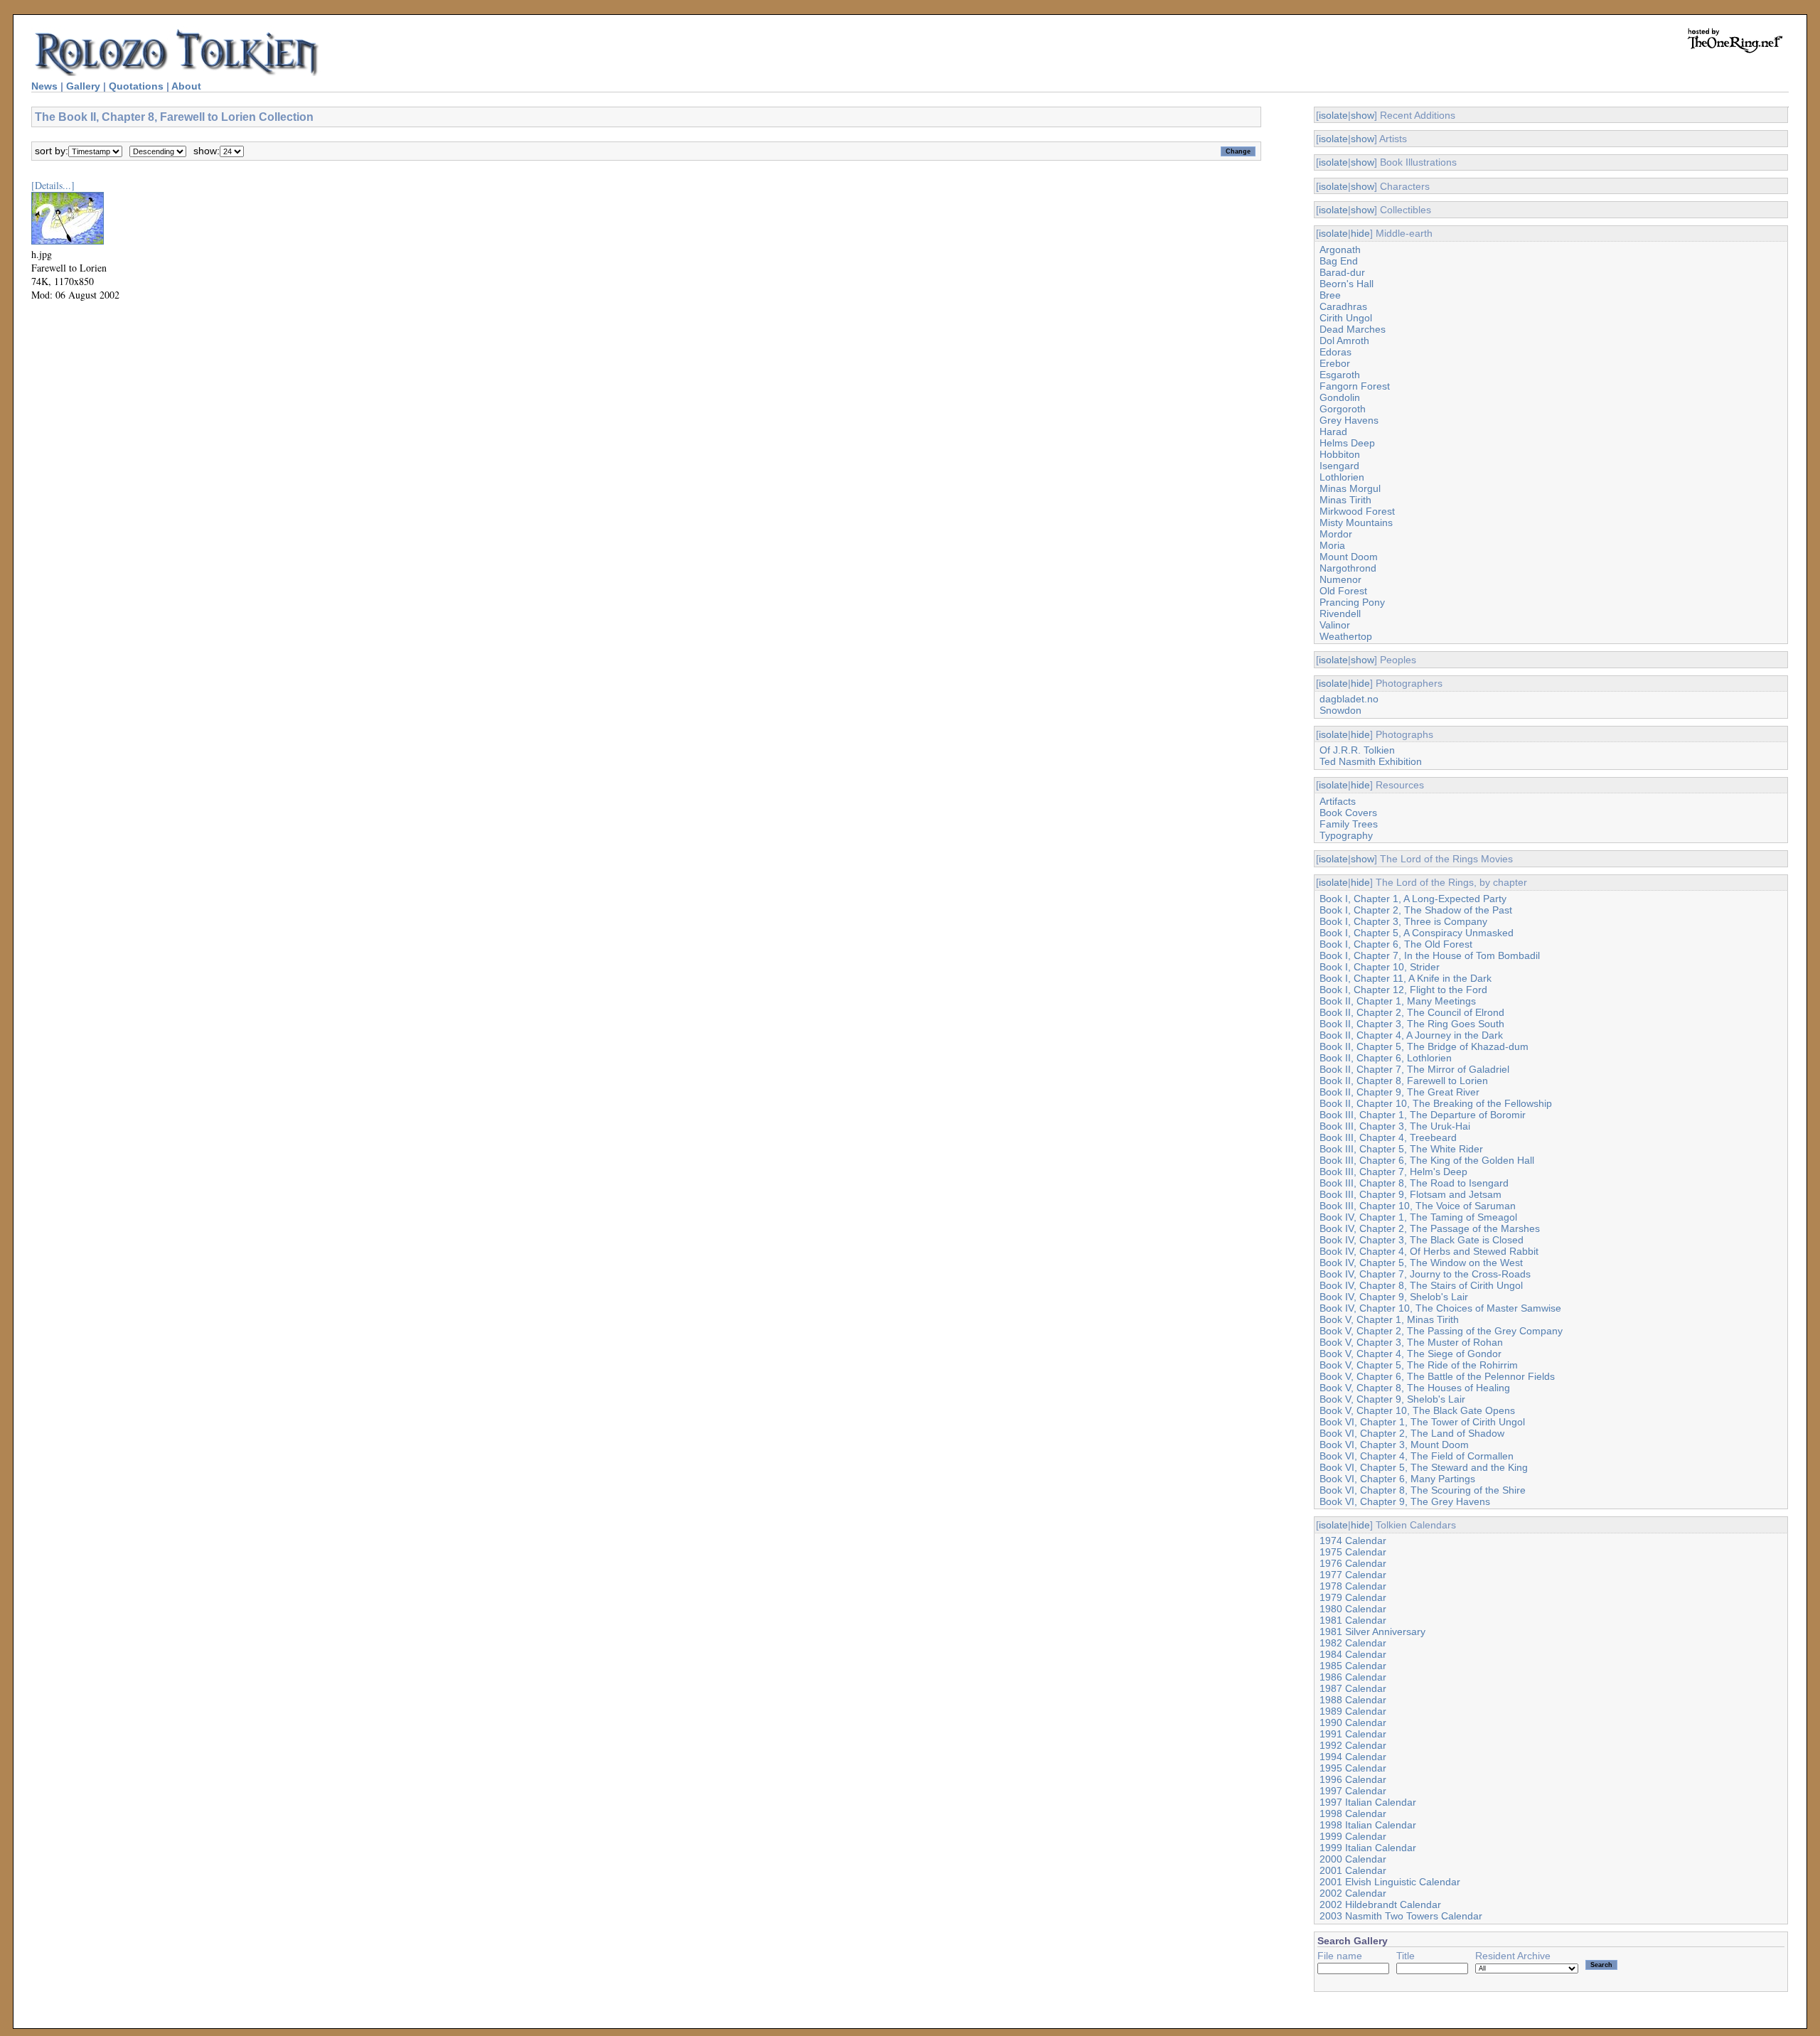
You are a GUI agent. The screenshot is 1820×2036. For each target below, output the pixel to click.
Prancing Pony (1352, 602)
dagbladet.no (1349, 699)
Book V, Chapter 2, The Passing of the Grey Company (1441, 1331)
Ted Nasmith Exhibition (1371, 761)
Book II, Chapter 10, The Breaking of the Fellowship (1436, 1103)
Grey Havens (1349, 420)
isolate (1333, 115)
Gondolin (1340, 397)
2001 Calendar (1353, 1870)
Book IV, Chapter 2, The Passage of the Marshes (1430, 1228)
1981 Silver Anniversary (1372, 1632)
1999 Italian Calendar (1368, 1848)
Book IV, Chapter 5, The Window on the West (1421, 1263)
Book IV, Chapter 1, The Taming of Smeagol (1418, 1217)
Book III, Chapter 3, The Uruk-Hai (1395, 1126)
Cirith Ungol (1346, 318)
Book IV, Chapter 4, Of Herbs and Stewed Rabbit (1429, 1251)
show (1363, 115)
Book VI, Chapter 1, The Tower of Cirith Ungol (1422, 1422)
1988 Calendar (1353, 1700)
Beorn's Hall (1347, 284)
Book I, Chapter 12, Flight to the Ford (1403, 990)
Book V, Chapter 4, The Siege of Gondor (1410, 1354)
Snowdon (1340, 710)
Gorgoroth (1343, 409)
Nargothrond (1348, 568)
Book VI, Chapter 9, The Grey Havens (1405, 1501)
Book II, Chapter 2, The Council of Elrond (1412, 1012)
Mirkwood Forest (1357, 511)
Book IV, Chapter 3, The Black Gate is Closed (1422, 1240)
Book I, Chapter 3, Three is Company (1403, 921)
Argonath (1340, 250)
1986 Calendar (1353, 1677)
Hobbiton (1340, 454)
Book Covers (1348, 813)
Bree (1330, 295)
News (44, 86)
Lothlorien (1342, 477)
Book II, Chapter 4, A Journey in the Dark (1411, 1035)
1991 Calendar (1353, 1734)
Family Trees (1349, 824)
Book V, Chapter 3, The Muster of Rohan (1411, 1342)
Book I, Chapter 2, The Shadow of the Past (1416, 910)
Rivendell (1340, 614)
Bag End (1339, 261)
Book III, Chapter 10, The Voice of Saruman (1418, 1206)
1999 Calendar (1353, 1836)
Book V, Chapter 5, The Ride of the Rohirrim (1419, 1365)
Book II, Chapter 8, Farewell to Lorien (1404, 1081)
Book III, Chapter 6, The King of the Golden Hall (1427, 1160)
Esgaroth (1340, 375)
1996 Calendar (1353, 1779)
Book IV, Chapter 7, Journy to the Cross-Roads (1425, 1274)
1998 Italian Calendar (1368, 1825)
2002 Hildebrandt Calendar (1380, 1904)
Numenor (1340, 579)
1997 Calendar (1353, 1791)
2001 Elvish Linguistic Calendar (1390, 1882)
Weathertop (1346, 636)
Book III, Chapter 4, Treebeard (1388, 1137)
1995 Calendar (1353, 1768)
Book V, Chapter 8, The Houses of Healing (1415, 1388)
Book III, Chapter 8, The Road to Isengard (1414, 1183)
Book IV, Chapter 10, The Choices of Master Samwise (1440, 1308)
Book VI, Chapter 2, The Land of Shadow (1412, 1433)
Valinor (1335, 625)
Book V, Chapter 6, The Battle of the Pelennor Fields (1437, 1376)
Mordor (1336, 534)
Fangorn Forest (1355, 386)
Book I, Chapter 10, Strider (1380, 967)
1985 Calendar (1353, 1666)
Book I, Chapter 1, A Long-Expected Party (1413, 899)
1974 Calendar (1353, 1541)
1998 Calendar (1353, 1813)
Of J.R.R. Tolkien (1357, 750)
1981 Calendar (1353, 1620)
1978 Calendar (1353, 1586)
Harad (1333, 432)
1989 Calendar (1353, 1711)
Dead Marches (1353, 329)
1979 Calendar (1353, 1597)
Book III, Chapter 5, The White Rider (1401, 1149)
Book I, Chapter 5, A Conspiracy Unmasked (1417, 933)
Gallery (83, 86)
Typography (1346, 835)
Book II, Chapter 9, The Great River (1399, 1092)
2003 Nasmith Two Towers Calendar (1401, 1916)
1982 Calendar (1353, 1643)
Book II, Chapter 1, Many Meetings (1398, 1001)
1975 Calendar (1353, 1552)
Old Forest (1343, 591)
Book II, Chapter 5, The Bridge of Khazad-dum (1424, 1046)
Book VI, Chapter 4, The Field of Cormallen (1417, 1456)
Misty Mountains (1356, 523)
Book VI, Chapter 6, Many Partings (1397, 1479)
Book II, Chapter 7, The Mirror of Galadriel (1414, 1069)
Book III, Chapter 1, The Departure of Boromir (1423, 1115)
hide (1360, 233)
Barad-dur (1342, 272)
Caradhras (1343, 306)
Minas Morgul (1350, 488)
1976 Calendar (1353, 1563)
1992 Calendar (1353, 1745)
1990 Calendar (1353, 1722)
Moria (1332, 545)
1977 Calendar (1353, 1575)
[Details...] (53, 185)
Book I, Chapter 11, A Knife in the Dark (1406, 978)
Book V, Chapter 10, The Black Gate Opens (1417, 1410)
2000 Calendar (1353, 1859)
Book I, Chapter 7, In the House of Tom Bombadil (1430, 955)
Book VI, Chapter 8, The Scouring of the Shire (1423, 1490)
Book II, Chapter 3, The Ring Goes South (1412, 1024)
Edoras (1335, 352)
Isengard (1339, 466)
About (186, 86)
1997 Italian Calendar (1368, 1802)
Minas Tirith (1345, 500)
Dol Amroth (1344, 341)
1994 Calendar (1353, 1757)
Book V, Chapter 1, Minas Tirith (1389, 1319)
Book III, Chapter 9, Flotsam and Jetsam (1410, 1194)
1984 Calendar (1353, 1654)
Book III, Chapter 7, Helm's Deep (1393, 1172)
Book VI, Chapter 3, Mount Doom (1394, 1445)
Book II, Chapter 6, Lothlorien (1386, 1058)
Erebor (1335, 363)
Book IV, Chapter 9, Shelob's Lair (1394, 1297)
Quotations (136, 86)
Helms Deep (1347, 443)
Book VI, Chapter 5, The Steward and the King (1424, 1467)
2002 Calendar (1353, 1893)
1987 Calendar (1353, 1688)
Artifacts (1338, 801)
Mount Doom (1349, 557)
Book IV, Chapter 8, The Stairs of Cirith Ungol (1421, 1285)
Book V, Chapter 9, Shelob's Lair (1392, 1399)
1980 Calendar (1353, 1609)
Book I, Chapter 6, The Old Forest (1396, 944)
